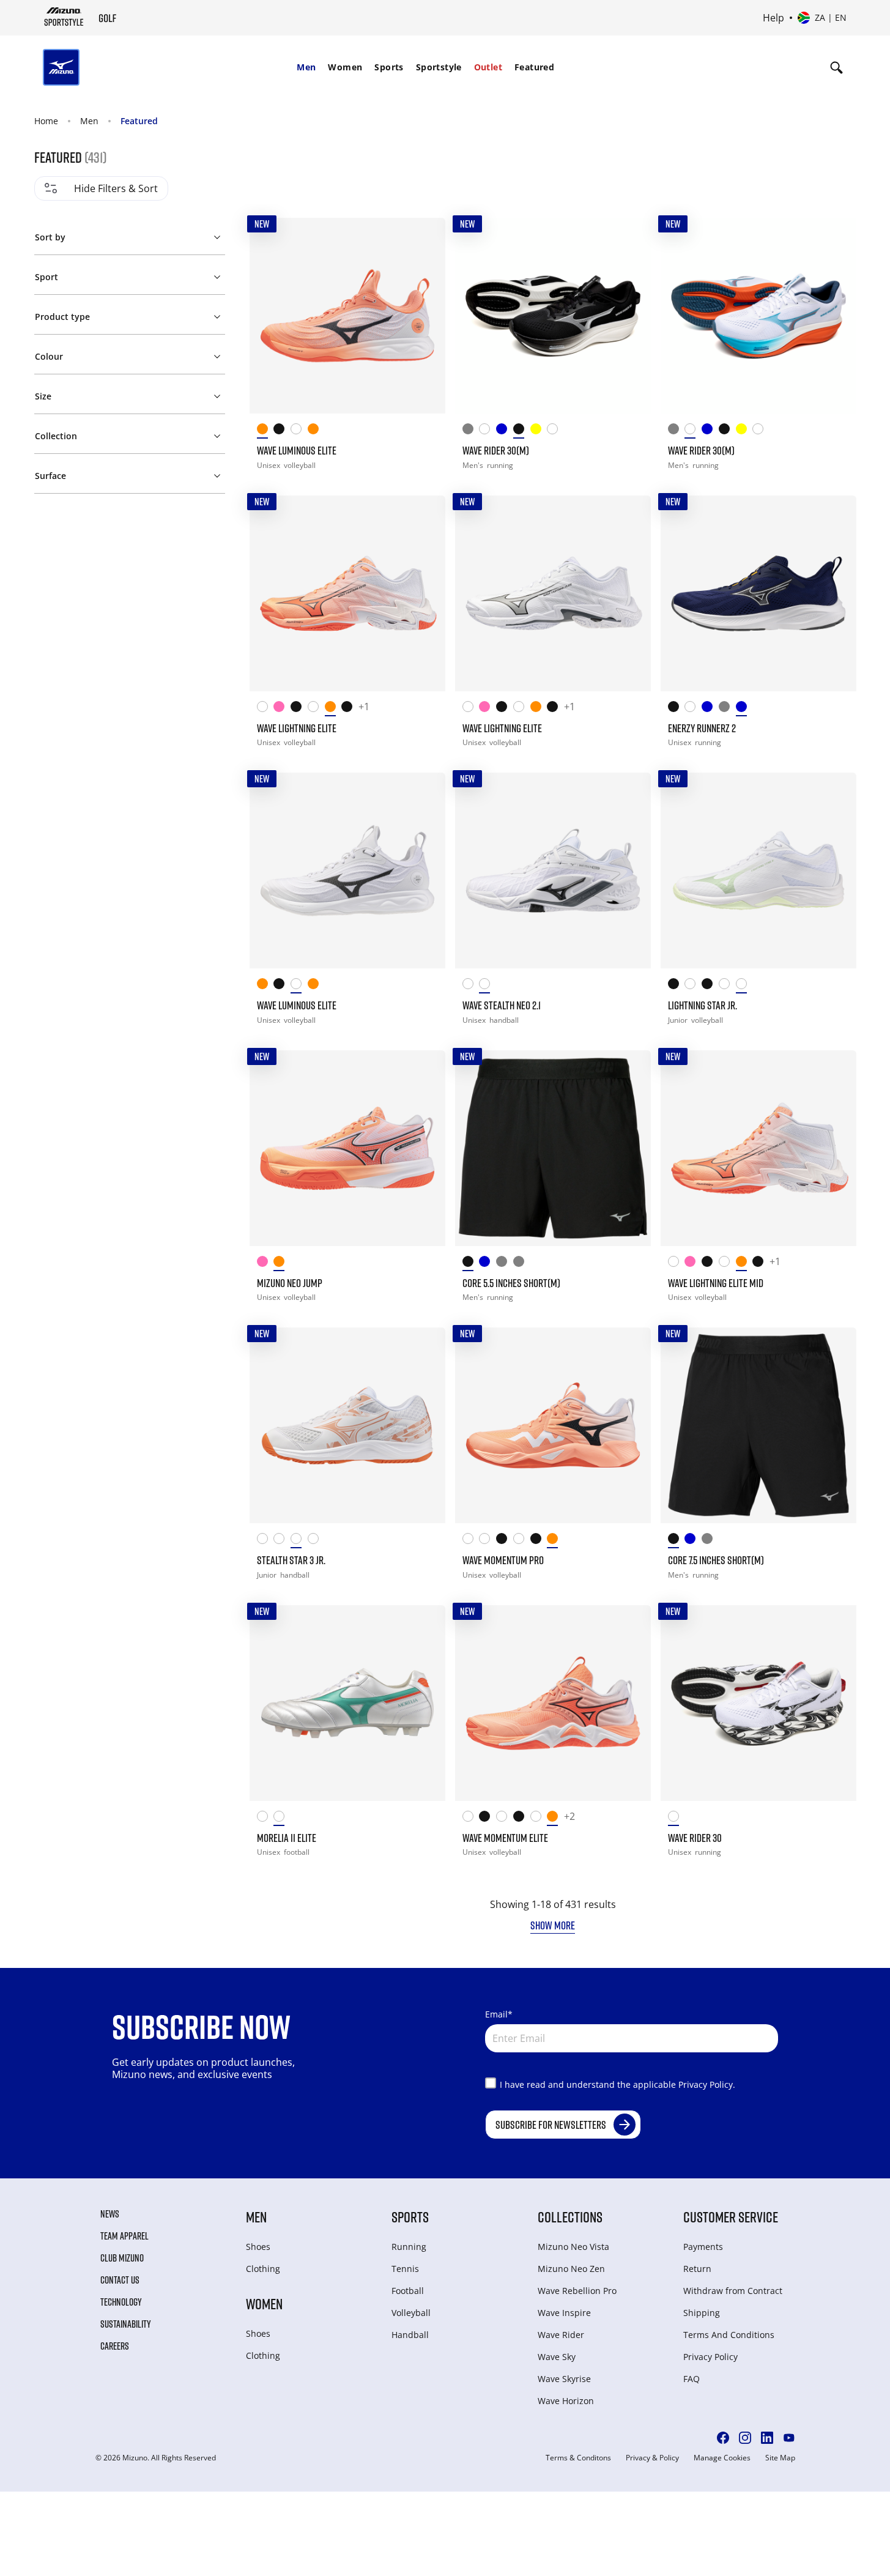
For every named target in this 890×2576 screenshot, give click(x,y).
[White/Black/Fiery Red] (316, 709)
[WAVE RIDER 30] (758, 1703)
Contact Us (120, 2280)
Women (345, 67)
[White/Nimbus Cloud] (693, 709)
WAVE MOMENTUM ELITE (505, 1838)
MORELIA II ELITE (287, 1838)
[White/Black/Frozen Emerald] (471, 1818)
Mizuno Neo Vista (573, 2247)
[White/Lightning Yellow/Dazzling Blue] (265, 709)
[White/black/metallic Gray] (299, 431)
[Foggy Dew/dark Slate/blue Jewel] (727, 709)
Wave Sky (557, 2357)
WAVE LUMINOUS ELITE (297, 450)
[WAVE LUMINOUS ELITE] (347, 316)
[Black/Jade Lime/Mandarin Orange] (677, 986)
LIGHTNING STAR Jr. (703, 1005)
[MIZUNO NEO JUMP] (347, 1148)
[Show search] (836, 67)
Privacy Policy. (707, 2084)
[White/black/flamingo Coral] (471, 986)
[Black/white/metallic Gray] (539, 1541)
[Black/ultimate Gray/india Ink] (350, 709)
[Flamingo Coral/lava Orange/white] (333, 709)
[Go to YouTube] (789, 2438)
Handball (410, 2335)
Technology (121, 2302)
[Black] (471, 1264)
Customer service (731, 2217)
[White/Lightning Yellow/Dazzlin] (488, 1541)
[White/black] (488, 986)
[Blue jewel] (693, 1541)
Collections (570, 2217)
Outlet (488, 67)
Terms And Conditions (729, 2335)
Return (697, 2269)
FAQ (692, 2379)
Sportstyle (439, 67)
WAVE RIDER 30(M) (496, 450)
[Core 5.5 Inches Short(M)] (553, 1148)
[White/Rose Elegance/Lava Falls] (282, 1541)
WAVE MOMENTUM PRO (503, 1560)
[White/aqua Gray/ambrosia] (744, 986)
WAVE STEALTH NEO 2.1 (502, 1005)
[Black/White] (522, 431)
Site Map (780, 2458)
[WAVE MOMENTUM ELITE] (553, 1703)
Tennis (405, 2269)
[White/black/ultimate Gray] (727, 986)
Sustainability (126, 2324)
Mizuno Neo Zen (571, 2269)
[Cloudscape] (505, 1264)
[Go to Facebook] (723, 2438)
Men (306, 67)
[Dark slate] (522, 1264)
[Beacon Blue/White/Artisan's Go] (505, 431)
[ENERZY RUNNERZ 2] (758, 593)
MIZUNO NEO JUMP (290, 1283)
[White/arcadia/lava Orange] (282, 1818)
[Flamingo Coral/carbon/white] (265, 431)
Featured (534, 67)
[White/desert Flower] (299, 1541)
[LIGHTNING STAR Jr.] (758, 870)
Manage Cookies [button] (722, 2458)
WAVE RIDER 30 (695, 1838)
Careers (115, 2346)
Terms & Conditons (578, 2458)
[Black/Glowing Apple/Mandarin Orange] (299, 709)
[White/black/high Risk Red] (677, 1818)
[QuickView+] (425, 239)
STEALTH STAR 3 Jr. (291, 1560)
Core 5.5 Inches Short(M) (511, 1283)
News (110, 2214)
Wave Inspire (564, 2313)
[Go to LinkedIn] (767, 2438)
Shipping (702, 2313)
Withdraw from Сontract (733, 2291)
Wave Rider (561, 2335)
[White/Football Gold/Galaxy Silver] (265, 1818)
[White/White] (555, 431)
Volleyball (411, 2313)
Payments (703, 2247)
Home (46, 121)
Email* (499, 2014)
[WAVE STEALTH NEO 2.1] (553, 870)
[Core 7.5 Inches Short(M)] (758, 1425)
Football (408, 2291)
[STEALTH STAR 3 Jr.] (347, 1425)
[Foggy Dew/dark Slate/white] (471, 431)
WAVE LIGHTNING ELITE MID (716, 1283)
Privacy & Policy (652, 2458)
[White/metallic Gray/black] (522, 1541)
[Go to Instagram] (745, 2438)
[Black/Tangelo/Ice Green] (488, 1818)
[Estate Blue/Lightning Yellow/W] (710, 709)
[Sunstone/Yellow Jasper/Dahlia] (316, 431)
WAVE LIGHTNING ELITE (297, 728)
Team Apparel (124, 2236)
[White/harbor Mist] (316, 1541)
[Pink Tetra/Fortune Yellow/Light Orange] (282, 709)
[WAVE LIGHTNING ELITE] (347, 593)
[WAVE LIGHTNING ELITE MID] (758, 1148)
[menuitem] (306, 67)
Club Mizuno (122, 2258)
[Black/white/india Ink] (282, 431)
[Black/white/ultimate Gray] (710, 986)
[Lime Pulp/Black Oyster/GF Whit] (539, 431)
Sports (389, 67)
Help (773, 18)
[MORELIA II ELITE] (347, 1703)
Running (409, 2247)
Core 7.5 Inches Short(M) (716, 1560)
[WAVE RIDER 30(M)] (553, 316)
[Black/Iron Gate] (677, 709)
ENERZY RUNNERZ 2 (702, 728)
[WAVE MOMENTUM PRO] (553, 1425)
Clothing (263, 2269)
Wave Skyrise (564, 2379)
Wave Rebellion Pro (577, 2291)
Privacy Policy (710, 2357)
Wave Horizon (566, 2401)
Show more (553, 1925)
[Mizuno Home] (64, 17)
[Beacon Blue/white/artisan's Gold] (744, 709)
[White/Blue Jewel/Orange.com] (488, 431)
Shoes (258, 2247)
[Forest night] (710, 1541)
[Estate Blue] (488, 1264)
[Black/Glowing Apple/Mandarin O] (505, 1541)
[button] (129, 235)
